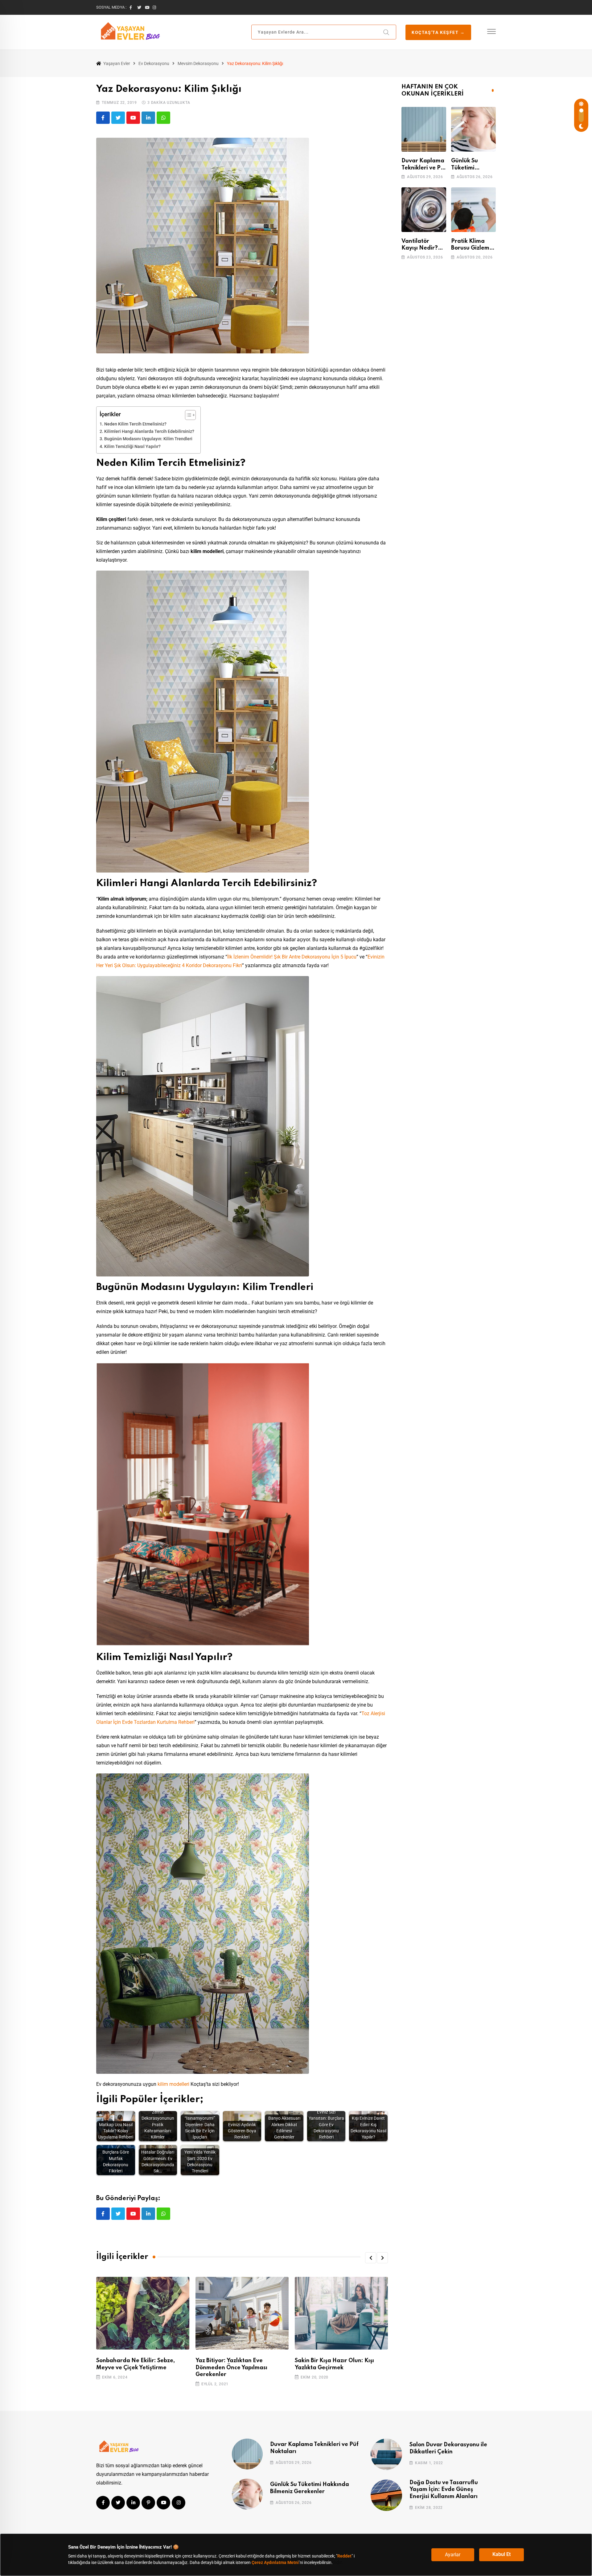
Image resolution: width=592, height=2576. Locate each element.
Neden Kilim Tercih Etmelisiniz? (135, 424)
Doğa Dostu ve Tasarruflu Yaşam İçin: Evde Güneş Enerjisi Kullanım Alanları (444, 2490)
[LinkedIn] (148, 118)
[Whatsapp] (163, 118)
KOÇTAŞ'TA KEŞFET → (438, 32)
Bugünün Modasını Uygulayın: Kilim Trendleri (148, 439)
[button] (371, 2258)
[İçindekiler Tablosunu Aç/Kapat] (187, 415)
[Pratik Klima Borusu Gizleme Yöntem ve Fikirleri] (473, 210)
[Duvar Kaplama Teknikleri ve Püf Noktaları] (424, 129)
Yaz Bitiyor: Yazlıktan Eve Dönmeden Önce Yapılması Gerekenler (231, 2368)
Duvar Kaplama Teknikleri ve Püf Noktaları (424, 168)
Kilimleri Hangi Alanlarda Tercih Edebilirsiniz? (149, 431)
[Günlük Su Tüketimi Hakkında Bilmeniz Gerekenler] (473, 129)
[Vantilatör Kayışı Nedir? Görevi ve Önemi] (424, 210)
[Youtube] (133, 118)
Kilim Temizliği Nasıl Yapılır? (132, 447)
